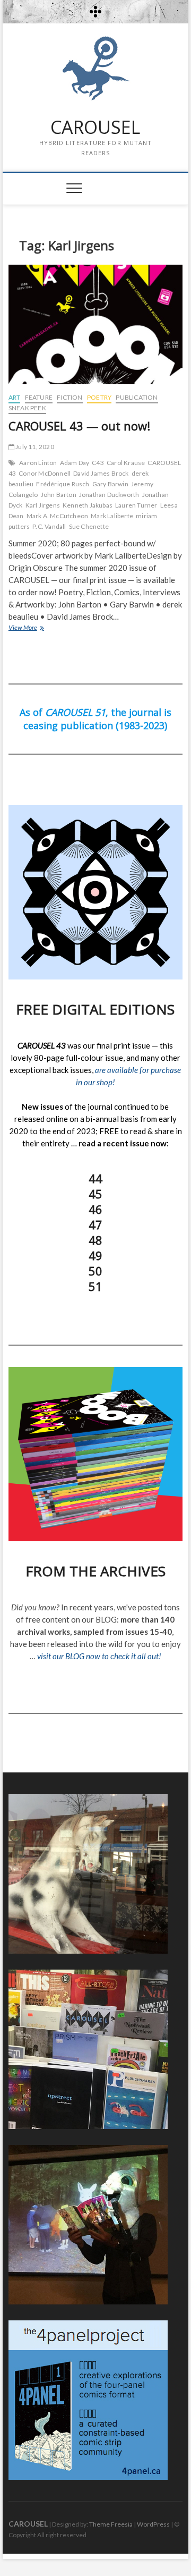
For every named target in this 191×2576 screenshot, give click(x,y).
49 (95, 1255)
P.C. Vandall (49, 526)
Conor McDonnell (45, 473)
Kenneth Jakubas (88, 505)
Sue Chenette (89, 526)
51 (95, 1286)
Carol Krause (126, 463)
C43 (98, 463)
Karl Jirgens (43, 505)
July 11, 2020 (34, 447)
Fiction (70, 397)
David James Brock (101, 473)
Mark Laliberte (112, 516)
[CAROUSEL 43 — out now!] (95, 324)
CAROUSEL (95, 128)
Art (15, 397)
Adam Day (75, 463)
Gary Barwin (110, 484)
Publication (137, 397)
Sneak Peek (27, 408)
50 (95, 1271)
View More (37, 628)
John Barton (59, 495)
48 (95, 1240)
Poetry (99, 397)
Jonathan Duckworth (109, 495)
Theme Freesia (111, 2524)
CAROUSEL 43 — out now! (79, 426)
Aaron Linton (38, 463)
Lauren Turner (136, 505)
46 (95, 1209)
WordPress (153, 2524)
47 (95, 1224)
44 (95, 1178)
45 (95, 1194)
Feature (39, 397)
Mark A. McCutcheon (58, 516)
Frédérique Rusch (63, 484)
